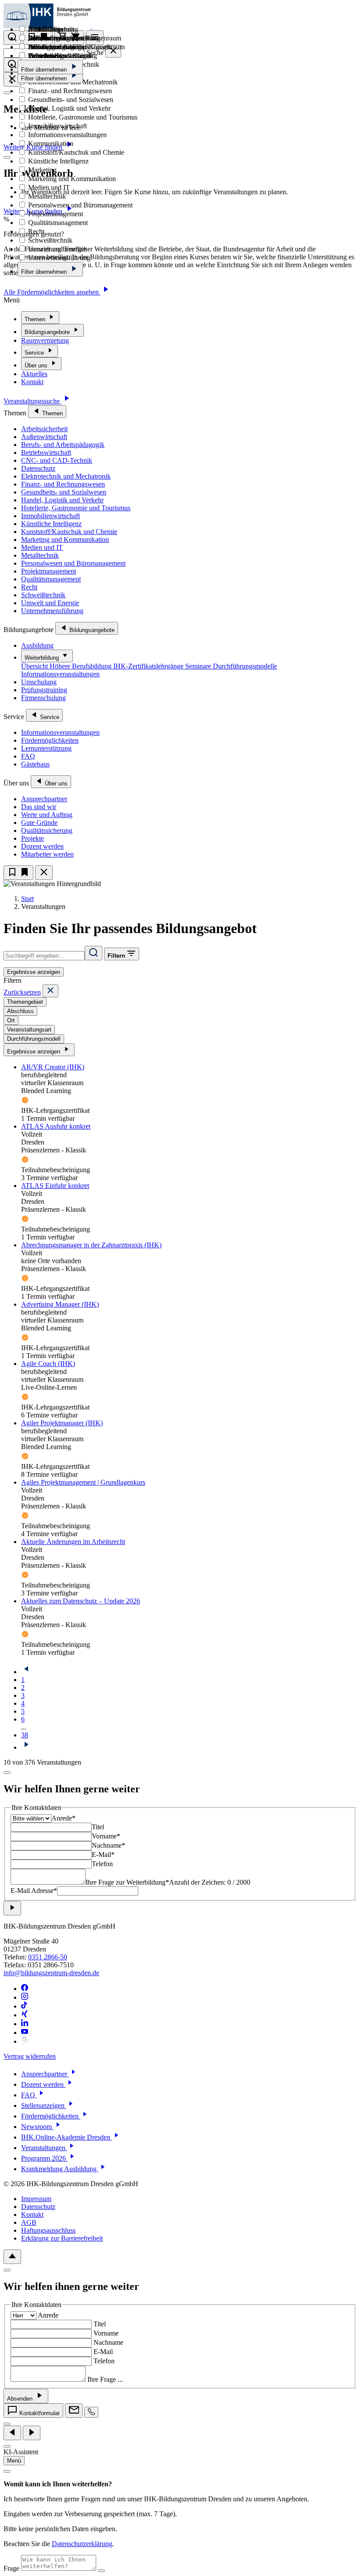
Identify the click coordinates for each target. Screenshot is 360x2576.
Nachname (108, 2342)
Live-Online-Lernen (55, 38)
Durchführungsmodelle (245, 666)
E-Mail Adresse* (34, 1891)
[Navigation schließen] (44, 873)
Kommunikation (50, 144)
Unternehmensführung (52, 611)
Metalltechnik (40, 555)
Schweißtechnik (43, 595)
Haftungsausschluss (48, 2230)
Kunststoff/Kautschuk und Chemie (69, 532)
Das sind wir (39, 807)
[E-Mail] (74, 2411)
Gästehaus (35, 764)
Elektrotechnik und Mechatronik (66, 476)
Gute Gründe (39, 823)
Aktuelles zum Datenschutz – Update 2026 (81, 1601)
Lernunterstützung (46, 748)
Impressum (36, 2199)
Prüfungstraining (44, 690)
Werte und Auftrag (47, 815)
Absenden (21, 2399)
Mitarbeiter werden (47, 854)
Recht (29, 587)
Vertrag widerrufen (30, 2056)
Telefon (102, 1864)
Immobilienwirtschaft (50, 516)
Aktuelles (34, 374)
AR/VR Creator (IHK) (53, 1067)
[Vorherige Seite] (26, 1672)
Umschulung (39, 682)
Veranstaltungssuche (32, 401)
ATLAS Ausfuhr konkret (56, 1126)
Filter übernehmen (45, 272)
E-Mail (103, 2352)
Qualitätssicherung (47, 830)
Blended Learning (52, 29)
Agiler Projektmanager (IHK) (62, 1423)
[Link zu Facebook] (25, 1989)
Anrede (48, 2315)
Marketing (41, 170)
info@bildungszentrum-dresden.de (51, 1973)
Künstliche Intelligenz (51, 524)
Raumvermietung (45, 340)
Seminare (199, 666)
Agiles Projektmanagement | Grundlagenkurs (83, 1482)
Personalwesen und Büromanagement (73, 563)
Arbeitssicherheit (44, 429)
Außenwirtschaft (44, 437)
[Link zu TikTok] (25, 2006)
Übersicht (35, 666)
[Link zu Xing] (25, 2015)
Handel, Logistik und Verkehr (62, 500)
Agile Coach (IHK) (48, 1364)
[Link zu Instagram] (25, 1997)
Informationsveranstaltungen (60, 674)
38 (25, 1735)
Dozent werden (42, 846)
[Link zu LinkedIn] (25, 2024)
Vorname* (106, 1836)
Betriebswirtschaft (46, 452)
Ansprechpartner (44, 799)
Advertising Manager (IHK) (60, 1304)
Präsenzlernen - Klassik (60, 56)
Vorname (106, 2333)
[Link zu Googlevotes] (25, 2041)
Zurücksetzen (22, 992)
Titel (98, 1827)
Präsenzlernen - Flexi (56, 47)
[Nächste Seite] (26, 1747)
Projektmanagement (49, 571)
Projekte (32, 838)
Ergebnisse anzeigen (34, 972)
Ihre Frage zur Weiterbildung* (127, 1882)
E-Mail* (103, 1855)
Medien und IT (42, 547)
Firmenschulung (43, 698)
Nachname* (108, 1845)
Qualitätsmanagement (51, 579)
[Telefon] (91, 2412)
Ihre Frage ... (105, 2379)
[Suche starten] (94, 953)
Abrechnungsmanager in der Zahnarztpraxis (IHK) (91, 1245)
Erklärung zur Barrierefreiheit (62, 2238)
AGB (29, 2222)
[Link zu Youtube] (25, 2033)
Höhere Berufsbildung (81, 666)
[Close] (50, 991)
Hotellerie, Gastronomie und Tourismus (76, 508)
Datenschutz (38, 468)
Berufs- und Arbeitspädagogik (63, 445)
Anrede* (63, 1818)
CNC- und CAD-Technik (57, 460)
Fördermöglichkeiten (50, 740)
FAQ (28, 756)
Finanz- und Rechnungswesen (63, 484)
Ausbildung (37, 645)
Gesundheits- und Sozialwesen (64, 492)
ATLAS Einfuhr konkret (55, 1186)
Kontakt (32, 382)
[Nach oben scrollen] (12, 2257)
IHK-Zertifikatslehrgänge (149, 666)
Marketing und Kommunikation (65, 540)
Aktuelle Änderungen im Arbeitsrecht (73, 1542)
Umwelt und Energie (50, 603)
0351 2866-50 (48, 1957)
